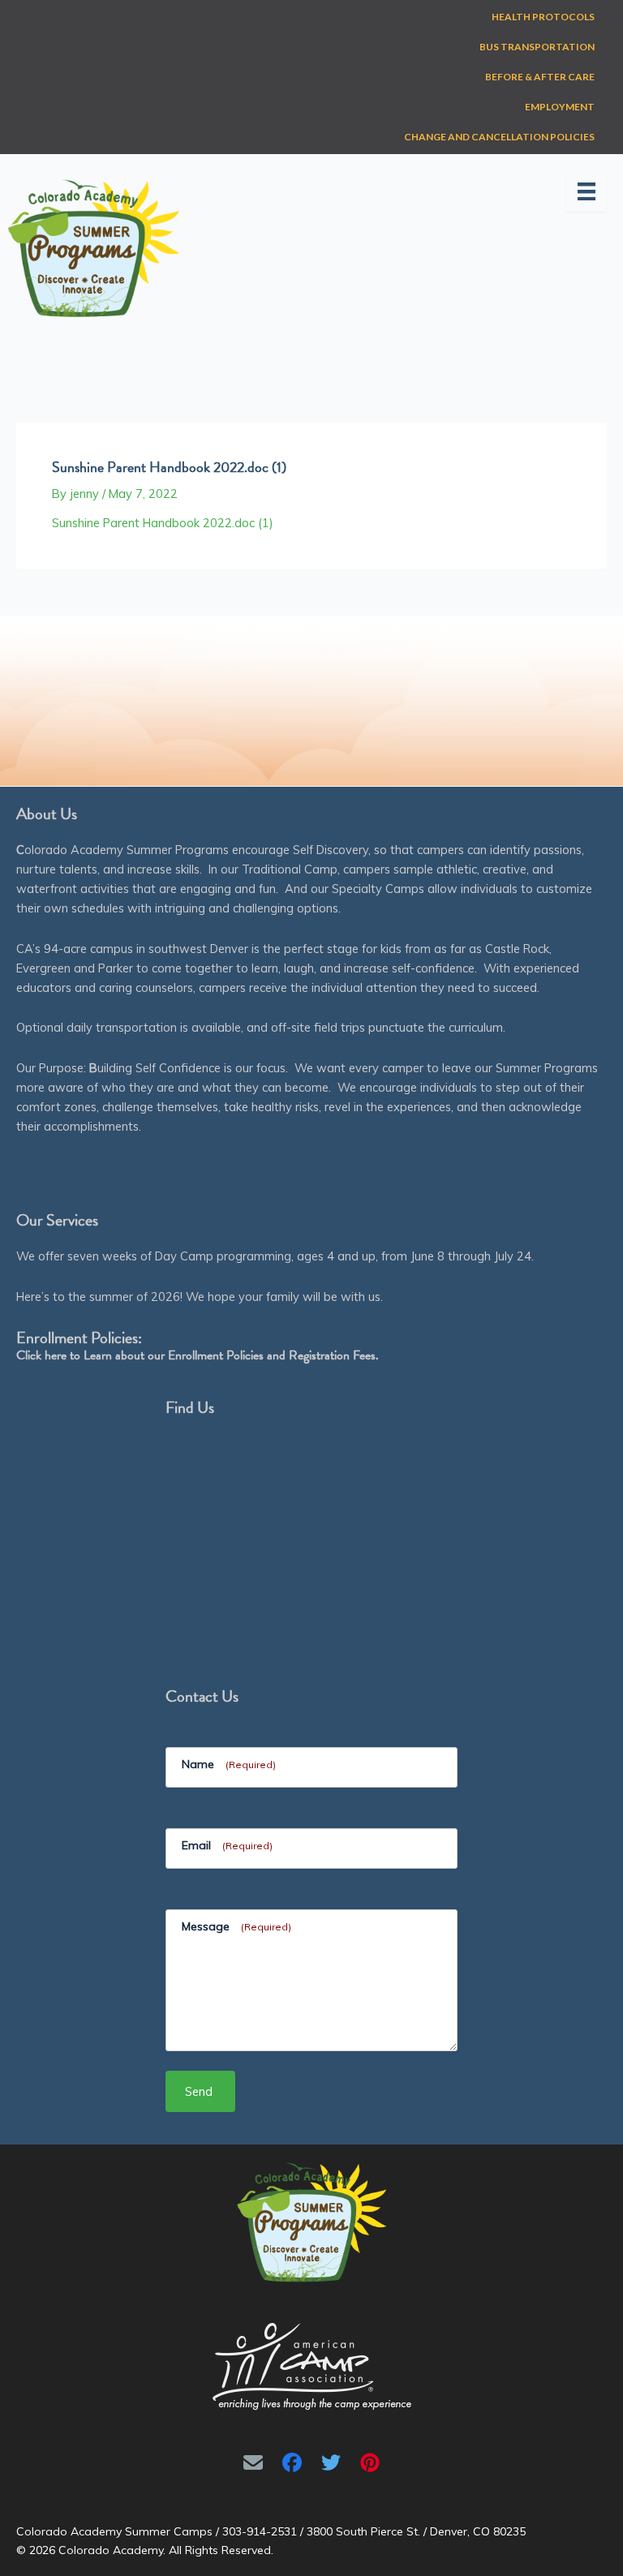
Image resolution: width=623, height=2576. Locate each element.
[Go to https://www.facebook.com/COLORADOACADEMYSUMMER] (292, 2462)
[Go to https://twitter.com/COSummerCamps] (331, 2462)
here (56, 1355)
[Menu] (586, 191)
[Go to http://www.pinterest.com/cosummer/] (370, 2462)
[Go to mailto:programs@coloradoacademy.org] (253, 2462)
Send (199, 2091)
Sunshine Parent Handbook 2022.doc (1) (163, 523)
